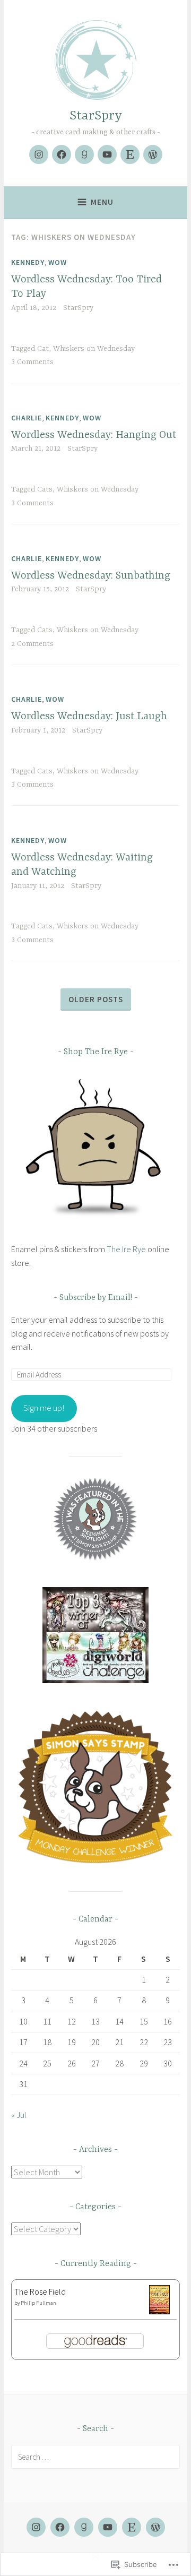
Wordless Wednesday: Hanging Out (94, 435)
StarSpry (96, 116)
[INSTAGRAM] (36, 2527)
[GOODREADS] (84, 2527)
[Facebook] (62, 154)
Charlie (27, 418)
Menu (102, 202)
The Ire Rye (126, 1249)
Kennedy (28, 262)
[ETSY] (132, 2527)
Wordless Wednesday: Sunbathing (91, 576)
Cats (45, 489)
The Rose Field (40, 2291)
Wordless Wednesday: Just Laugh (89, 716)
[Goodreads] (84, 154)
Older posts (96, 999)
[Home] (153, 154)
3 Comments (32, 362)
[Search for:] (95, 2457)
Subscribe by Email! (96, 1298)
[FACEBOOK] (60, 2527)
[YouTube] (107, 154)
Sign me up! (44, 1408)
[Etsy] (130, 154)
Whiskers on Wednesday (94, 349)
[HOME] (155, 2527)
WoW (58, 262)
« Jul (19, 2115)
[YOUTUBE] (108, 2527)
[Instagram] (39, 154)
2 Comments (32, 644)
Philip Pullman (38, 2303)
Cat (43, 349)
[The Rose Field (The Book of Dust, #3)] (159, 2311)
